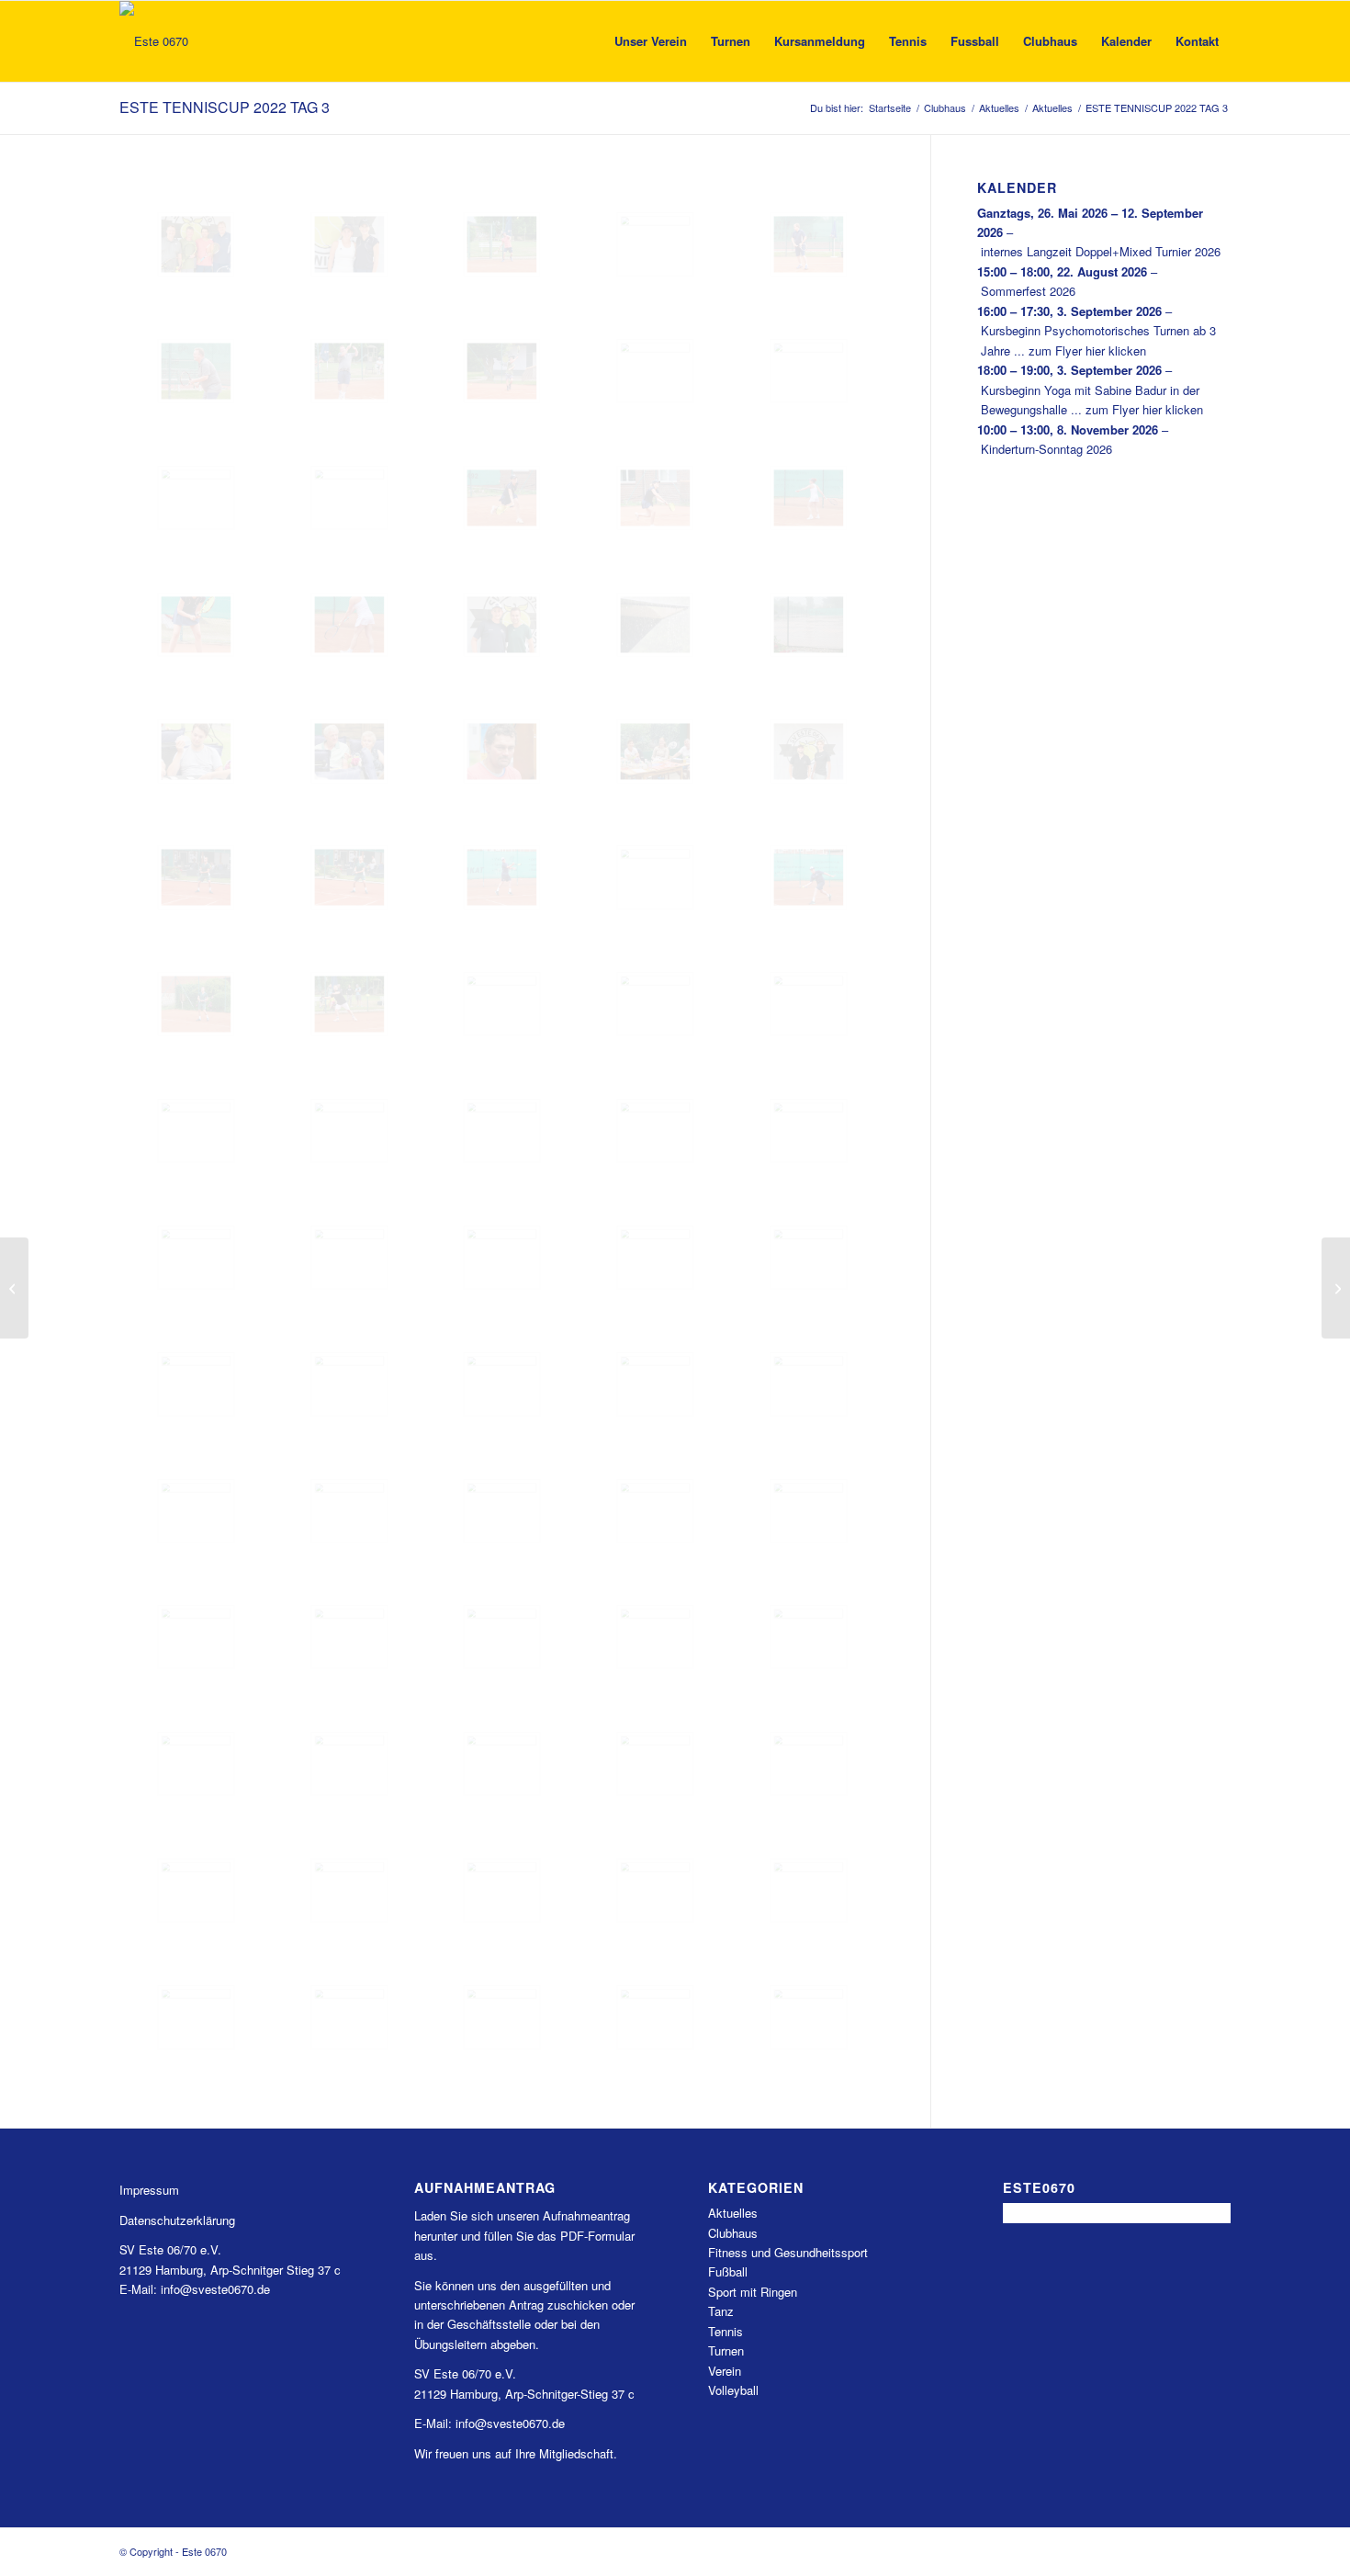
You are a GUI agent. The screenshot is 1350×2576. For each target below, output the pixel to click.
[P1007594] (349, 1891)
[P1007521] (196, 1384)
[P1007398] (655, 244)
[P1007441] (196, 625)
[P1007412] (349, 371)
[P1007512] (809, 1131)
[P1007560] (196, 1637)
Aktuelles (733, 2213)
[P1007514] (196, 1258)
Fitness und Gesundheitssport (788, 2252)
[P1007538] (809, 1384)
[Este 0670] (154, 41)
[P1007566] (502, 1637)
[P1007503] (349, 1131)
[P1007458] (502, 751)
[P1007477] (809, 877)
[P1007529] (502, 1384)
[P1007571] (655, 1637)
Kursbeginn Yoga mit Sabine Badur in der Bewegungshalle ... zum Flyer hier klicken (1092, 400)
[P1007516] (349, 1258)
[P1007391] (196, 244)
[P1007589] (196, 1891)
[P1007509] (655, 1131)
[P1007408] (809, 244)
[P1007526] (349, 1384)
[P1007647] (809, 2017)
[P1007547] (196, 1511)
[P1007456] (349, 751)
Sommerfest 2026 (1028, 291)
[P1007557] (655, 1511)
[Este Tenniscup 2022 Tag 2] (14, 1288)
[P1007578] (349, 1764)
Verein (725, 2371)
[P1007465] (196, 877)
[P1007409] (196, 371)
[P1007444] (349, 625)
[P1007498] (809, 1004)
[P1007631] (502, 2017)
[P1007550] (349, 1511)
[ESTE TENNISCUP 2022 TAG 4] (1336, 1288)
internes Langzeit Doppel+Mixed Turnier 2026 (1101, 251)
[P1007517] (502, 1258)
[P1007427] (502, 498)
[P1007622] (196, 2017)
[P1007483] (349, 1004)
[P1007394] (502, 244)
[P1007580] (502, 1764)
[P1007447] (502, 625)
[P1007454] (196, 751)
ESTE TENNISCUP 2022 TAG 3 (225, 107)
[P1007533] (655, 1384)
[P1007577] (196, 1764)
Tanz (721, 2311)
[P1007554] (502, 1511)
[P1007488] (502, 1004)
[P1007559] (809, 1511)
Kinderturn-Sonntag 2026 (1046, 449)
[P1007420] (809, 371)
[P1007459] (655, 751)
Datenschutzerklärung (177, 2220)
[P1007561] (349, 1637)
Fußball (728, 2271)
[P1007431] (655, 498)
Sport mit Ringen (753, 2292)
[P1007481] (196, 1004)
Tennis (726, 2331)
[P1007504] (502, 1131)
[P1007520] (809, 1258)
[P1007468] (349, 877)
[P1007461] (809, 751)
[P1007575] (809, 1637)
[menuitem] (651, 41)
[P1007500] (196, 1131)
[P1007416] (502, 371)
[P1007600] (502, 1891)
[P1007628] (349, 2017)
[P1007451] (655, 625)
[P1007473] (655, 877)
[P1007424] (349, 498)
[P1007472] (502, 877)
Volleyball (733, 2390)
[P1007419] (655, 371)
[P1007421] (196, 498)
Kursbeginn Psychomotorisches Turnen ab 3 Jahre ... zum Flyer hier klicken (1098, 340)
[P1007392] (349, 244)
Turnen (726, 2350)
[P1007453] (809, 625)
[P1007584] (655, 1764)
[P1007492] (655, 1004)
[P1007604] (655, 1891)
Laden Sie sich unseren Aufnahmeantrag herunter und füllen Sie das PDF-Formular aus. (524, 2235)
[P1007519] (655, 1258)
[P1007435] (809, 498)
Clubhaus (733, 2233)
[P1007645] (655, 2017)
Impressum (149, 2190)
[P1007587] (809, 1764)
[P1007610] (809, 1891)
